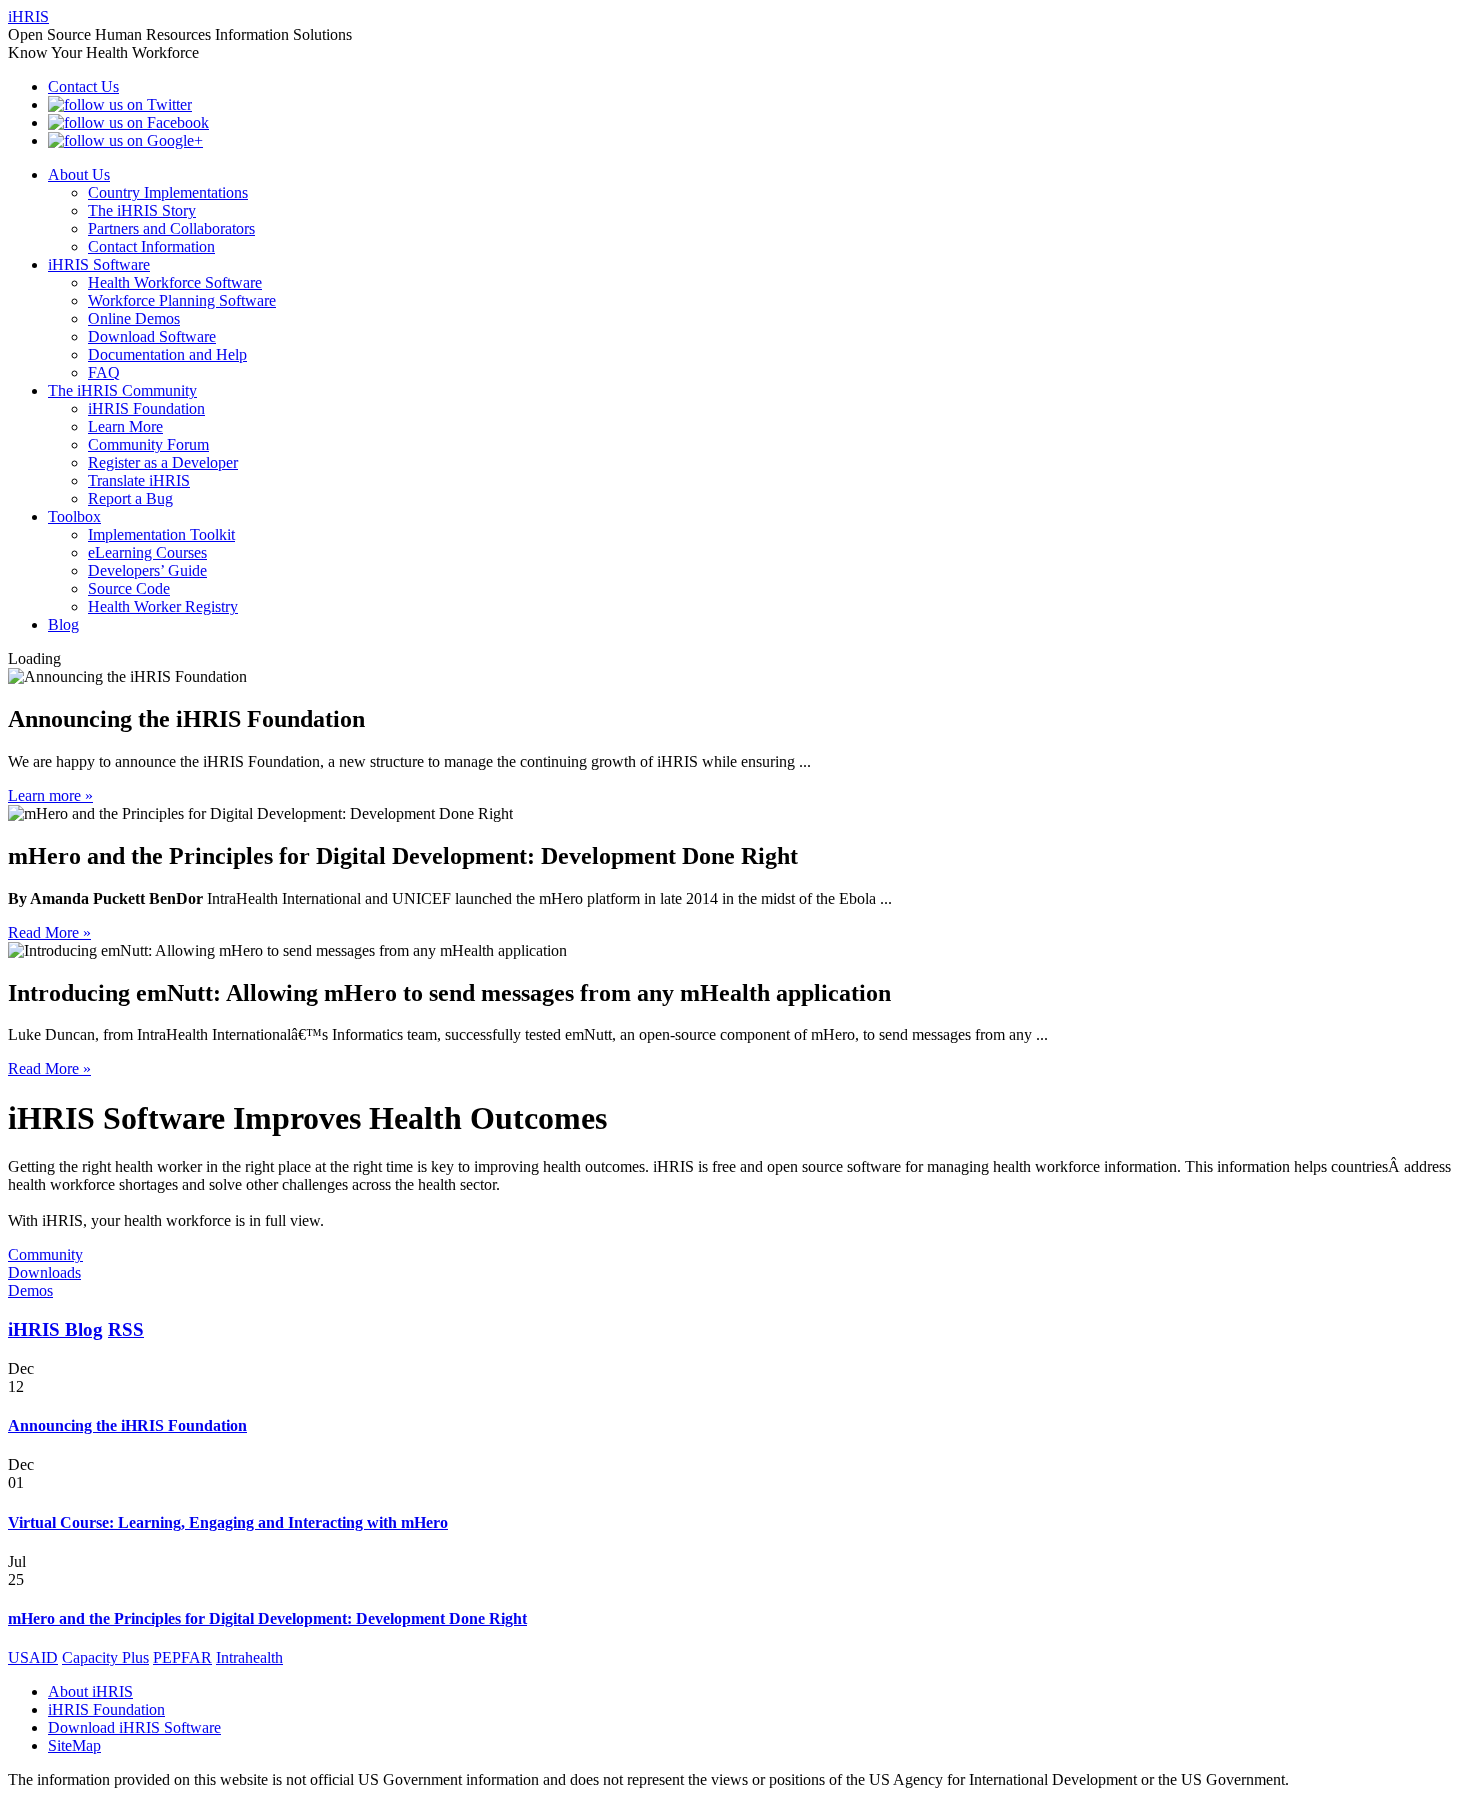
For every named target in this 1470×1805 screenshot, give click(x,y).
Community (45, 1254)
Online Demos (134, 318)
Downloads (44, 1272)
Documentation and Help (167, 354)
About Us (79, 174)
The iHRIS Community (122, 390)
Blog (63, 624)
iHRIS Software (99, 264)
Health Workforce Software (175, 282)
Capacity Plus (105, 1657)
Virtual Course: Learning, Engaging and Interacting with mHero (228, 1522)
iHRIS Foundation (146, 408)
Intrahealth (249, 1657)
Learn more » (50, 795)
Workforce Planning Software (182, 300)
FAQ (104, 372)
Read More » (49, 932)
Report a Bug (130, 498)
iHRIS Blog (55, 1329)
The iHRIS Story (142, 210)
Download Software (152, 336)
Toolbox (74, 516)
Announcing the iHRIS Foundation (127, 1425)
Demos (30, 1290)
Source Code (129, 588)
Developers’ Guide (147, 570)
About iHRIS (90, 1691)
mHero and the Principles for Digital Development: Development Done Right (267, 1618)
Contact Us (83, 86)
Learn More (125, 426)
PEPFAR (182, 1657)
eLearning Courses (147, 552)
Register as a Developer (163, 462)
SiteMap (74, 1745)
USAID (33, 1657)
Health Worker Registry (163, 606)
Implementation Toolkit (161, 534)
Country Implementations (168, 192)
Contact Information (151, 246)
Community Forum (148, 444)
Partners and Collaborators (171, 228)
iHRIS (28, 16)
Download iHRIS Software (134, 1727)
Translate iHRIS (139, 480)
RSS (126, 1329)
